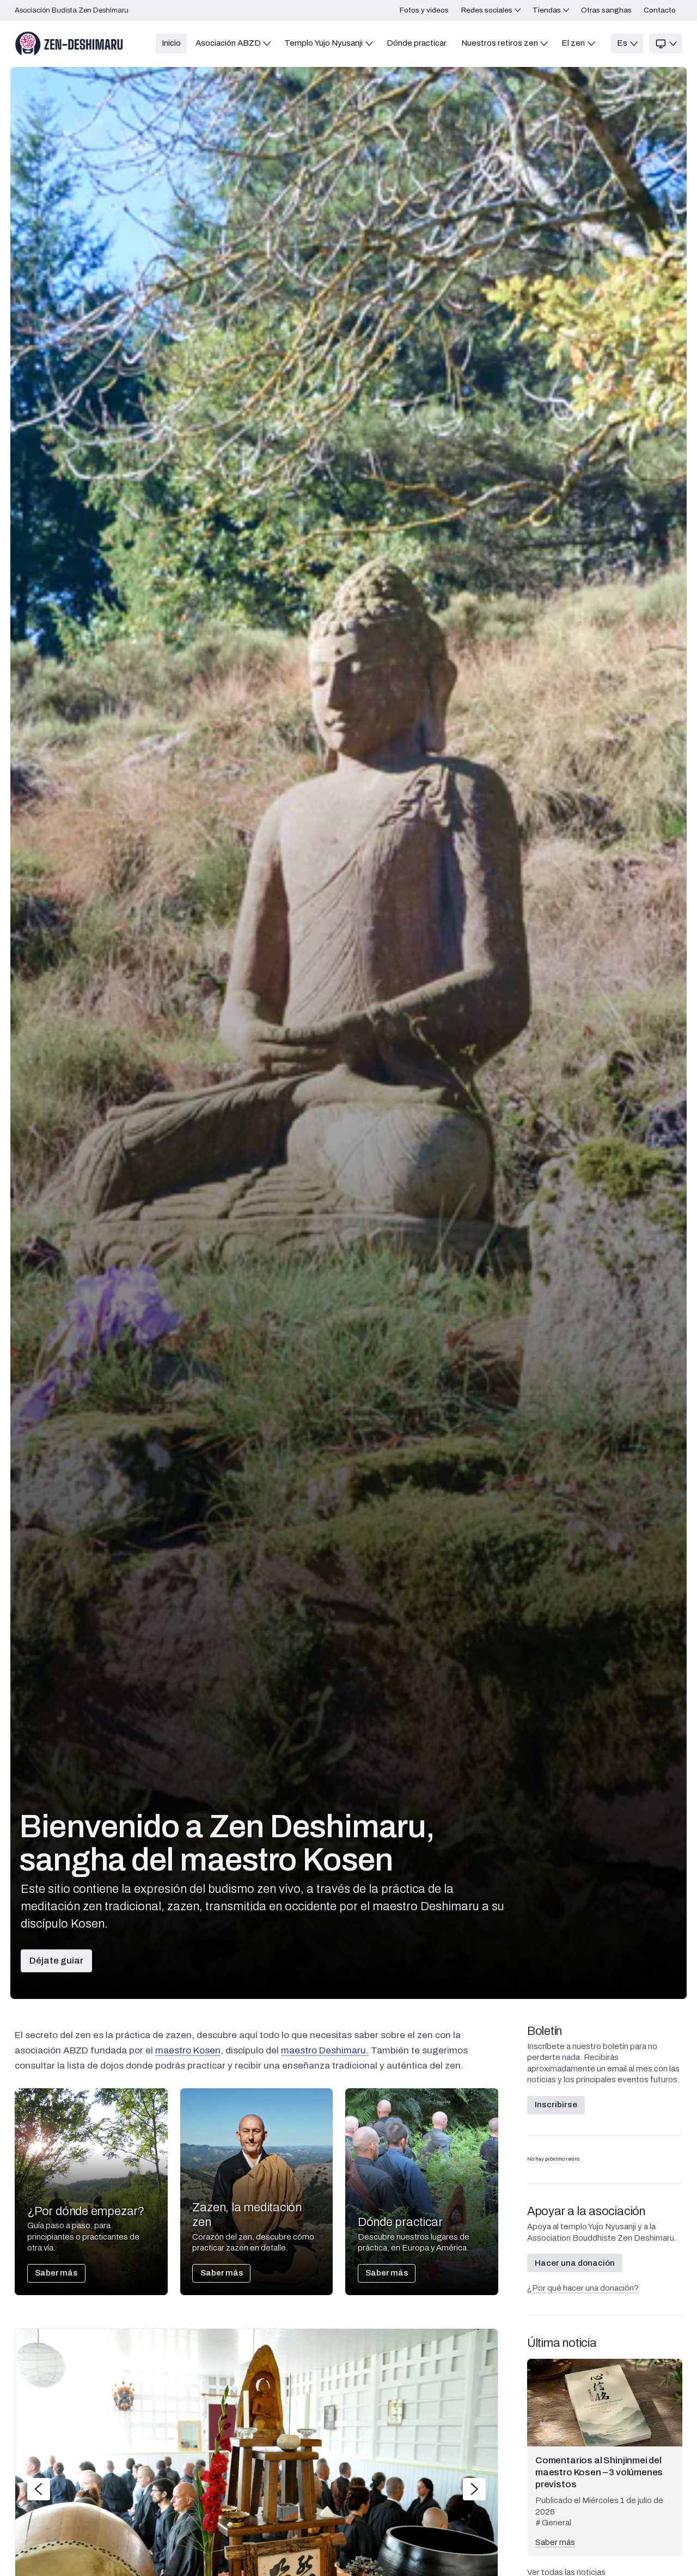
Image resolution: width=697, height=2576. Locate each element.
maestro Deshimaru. (325, 2050)
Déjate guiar (56, 1961)
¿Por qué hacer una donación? (583, 2288)
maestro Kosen (188, 2050)
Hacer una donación (575, 2263)
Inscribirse (556, 2105)
